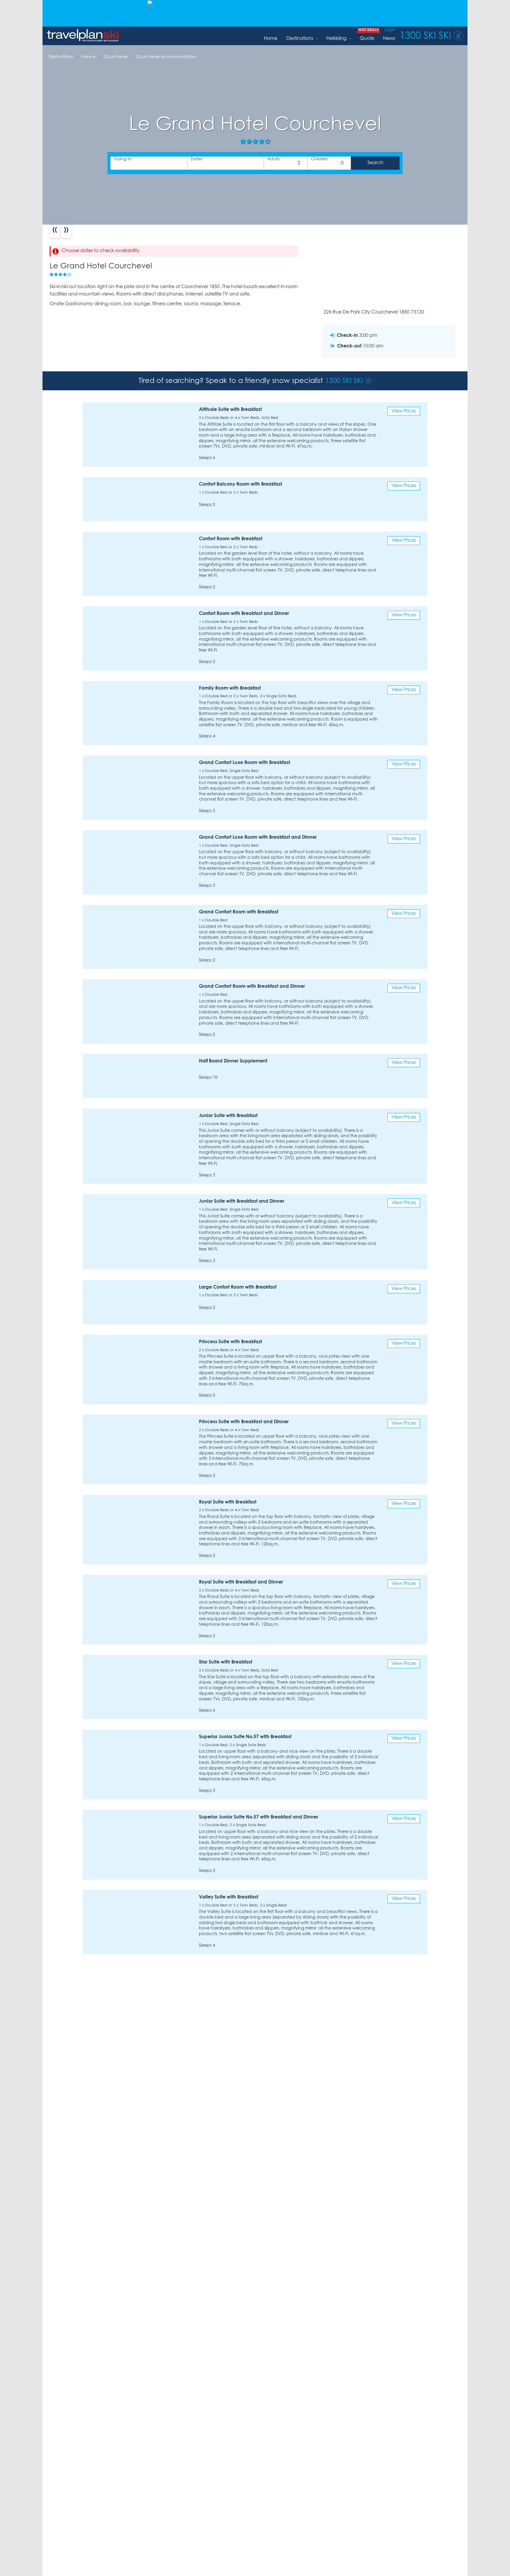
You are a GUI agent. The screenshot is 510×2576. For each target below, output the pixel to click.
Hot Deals (369, 30)
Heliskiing (336, 39)
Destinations (300, 39)
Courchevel (116, 57)
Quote (367, 39)
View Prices (404, 411)
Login (390, 30)
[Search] (375, 163)
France (89, 57)
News (389, 39)
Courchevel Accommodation (166, 57)
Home (271, 39)
